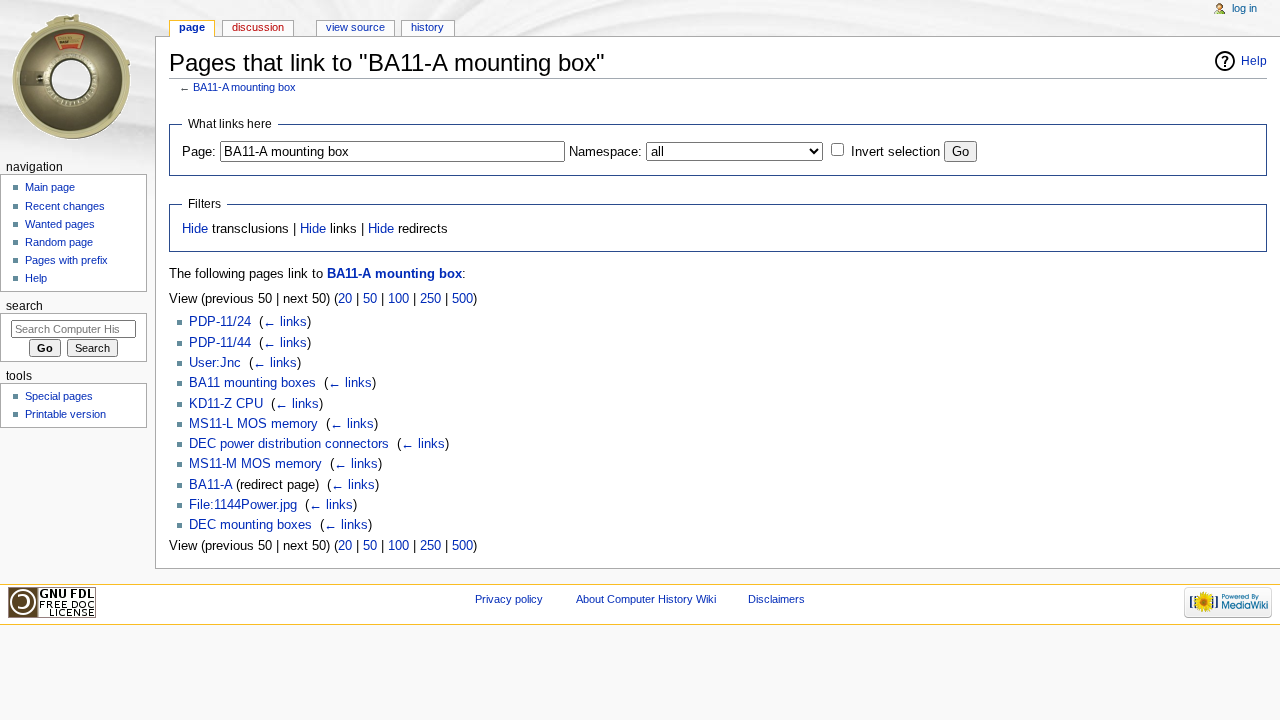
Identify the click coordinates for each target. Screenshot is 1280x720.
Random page (59, 242)
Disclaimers (776, 599)
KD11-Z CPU (226, 404)
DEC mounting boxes (250, 525)
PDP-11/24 (220, 322)
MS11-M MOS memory (255, 464)
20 (345, 299)
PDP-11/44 (220, 343)
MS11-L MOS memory (253, 424)
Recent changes (65, 206)
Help (1254, 61)
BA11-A (210, 485)
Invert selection (895, 152)
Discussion (258, 27)
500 (462, 299)
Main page (50, 187)
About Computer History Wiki (646, 599)
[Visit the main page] (77, 77)
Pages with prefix (66, 260)
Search (24, 306)
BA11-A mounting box (244, 87)
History (427, 27)
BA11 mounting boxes (252, 383)
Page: (199, 152)
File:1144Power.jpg (243, 505)
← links (285, 322)
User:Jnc (215, 363)
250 (430, 299)
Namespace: (605, 152)
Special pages (59, 396)
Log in (1244, 8)
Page (192, 27)
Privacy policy (509, 599)
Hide (195, 229)
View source (355, 27)
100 (398, 299)
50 (370, 299)
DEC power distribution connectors (289, 444)
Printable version (65, 414)
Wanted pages (60, 224)
